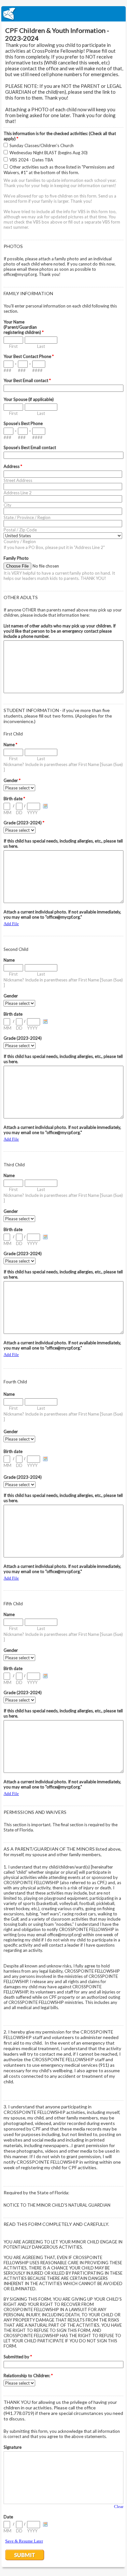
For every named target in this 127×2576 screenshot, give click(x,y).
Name (10, 745)
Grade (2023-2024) (24, 823)
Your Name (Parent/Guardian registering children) (24, 327)
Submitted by (18, 2357)
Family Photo (16, 558)
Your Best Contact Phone (29, 356)
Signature (13, 2447)
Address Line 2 (18, 493)
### (7, 370)
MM (7, 813)
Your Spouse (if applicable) (29, 399)
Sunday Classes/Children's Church (42, 145)
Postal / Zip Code (20, 530)
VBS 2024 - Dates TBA (31, 160)
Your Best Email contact (27, 380)
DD (19, 813)
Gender (12, 780)
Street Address (18, 480)
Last (41, 346)
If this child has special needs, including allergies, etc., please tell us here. (63, 843)
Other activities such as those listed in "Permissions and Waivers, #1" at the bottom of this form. (59, 170)
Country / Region (20, 541)
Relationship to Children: (28, 2376)
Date (8, 2517)
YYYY (32, 813)
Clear (119, 2507)
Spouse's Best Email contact (30, 447)
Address (13, 466)
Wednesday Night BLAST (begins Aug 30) (49, 153)
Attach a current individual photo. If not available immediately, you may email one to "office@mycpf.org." (62, 914)
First (13, 346)
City (7, 505)
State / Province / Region (27, 517)
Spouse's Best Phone (23, 423)
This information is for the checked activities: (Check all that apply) (60, 136)
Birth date (14, 799)
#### (37, 370)
